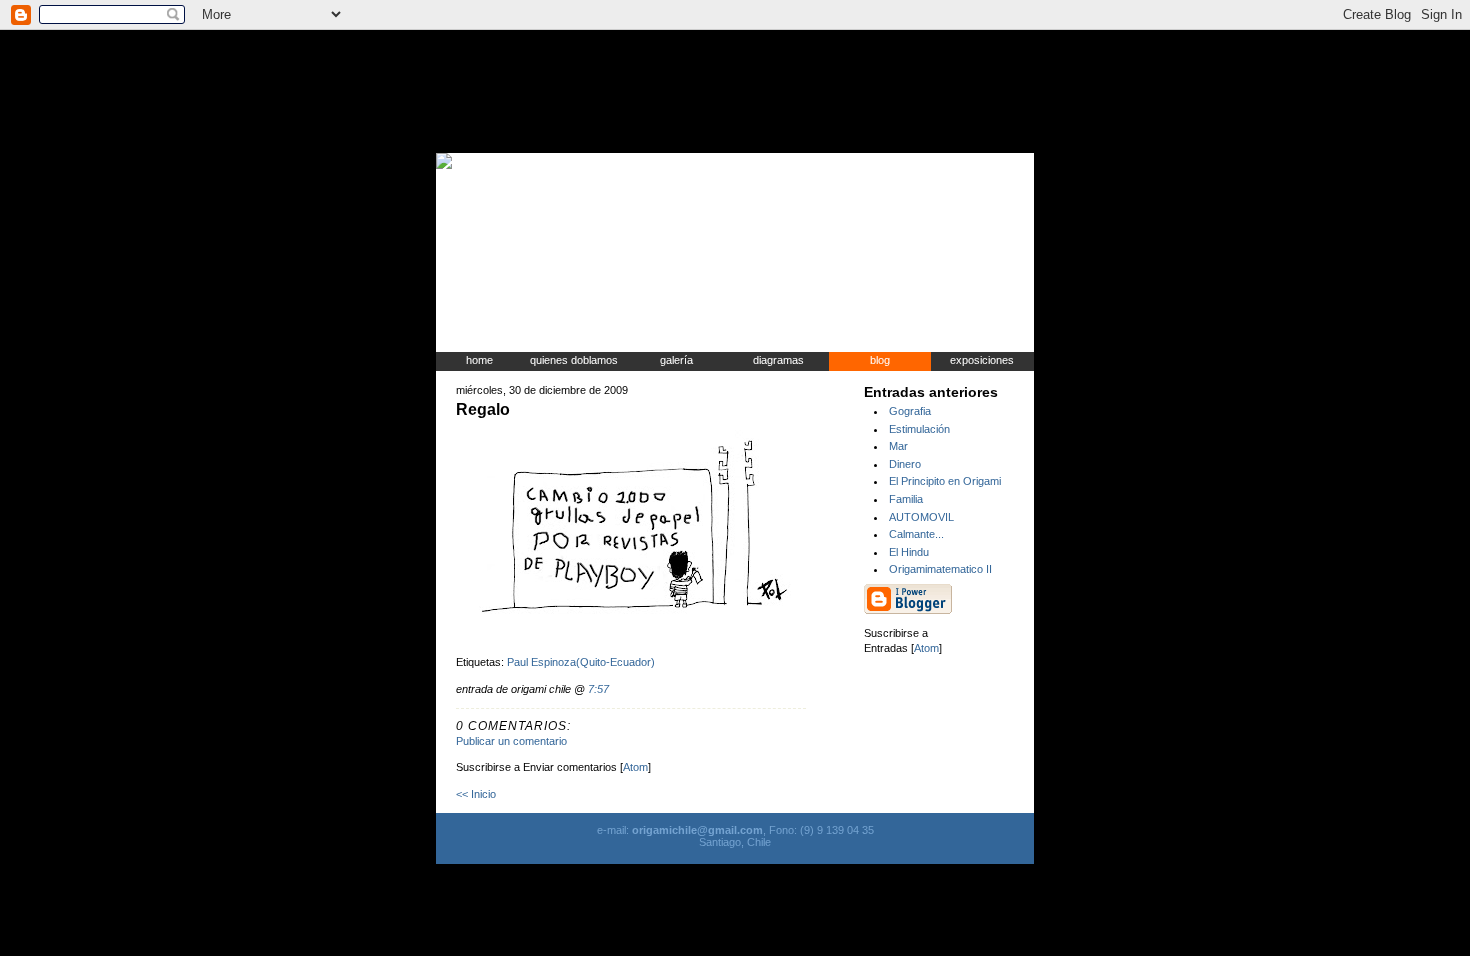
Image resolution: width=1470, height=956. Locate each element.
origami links (862, 161)
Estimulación (919, 429)
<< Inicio (476, 794)
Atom (635, 767)
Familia (906, 499)
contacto (1009, 161)
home (479, 360)
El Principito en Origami (945, 481)
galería (676, 360)
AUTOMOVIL (921, 517)
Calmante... (916, 534)
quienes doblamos (574, 360)
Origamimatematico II (940, 569)
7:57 (598, 689)
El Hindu (909, 552)
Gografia (910, 411)
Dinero (905, 464)
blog (880, 360)
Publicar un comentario (511, 741)
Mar (898, 446)
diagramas (778, 360)
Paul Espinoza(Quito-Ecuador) (581, 662)
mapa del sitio (940, 161)
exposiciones (982, 360)
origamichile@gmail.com (696, 830)
